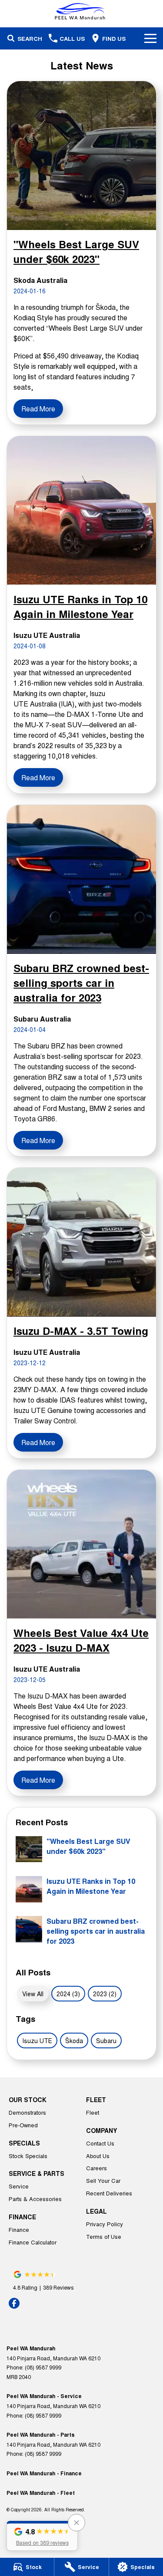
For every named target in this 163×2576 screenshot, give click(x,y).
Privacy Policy (105, 2224)
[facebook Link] (14, 2303)
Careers (96, 2168)
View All (33, 1994)
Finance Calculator (33, 2242)
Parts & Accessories (35, 2199)
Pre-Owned (23, 2125)
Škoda (74, 2040)
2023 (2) (105, 1994)
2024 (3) (68, 1994)
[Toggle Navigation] (150, 38)
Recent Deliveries (109, 2193)
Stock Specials (28, 2156)
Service (19, 2186)
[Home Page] (81, 11)
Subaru (106, 2040)
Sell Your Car (103, 2180)
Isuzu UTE (37, 2040)
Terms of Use (104, 2236)
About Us (98, 2156)
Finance (19, 2229)
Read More (38, 409)
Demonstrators (27, 2112)
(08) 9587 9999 (43, 2367)
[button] (42, 2536)
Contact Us (100, 2143)
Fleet (93, 2112)
